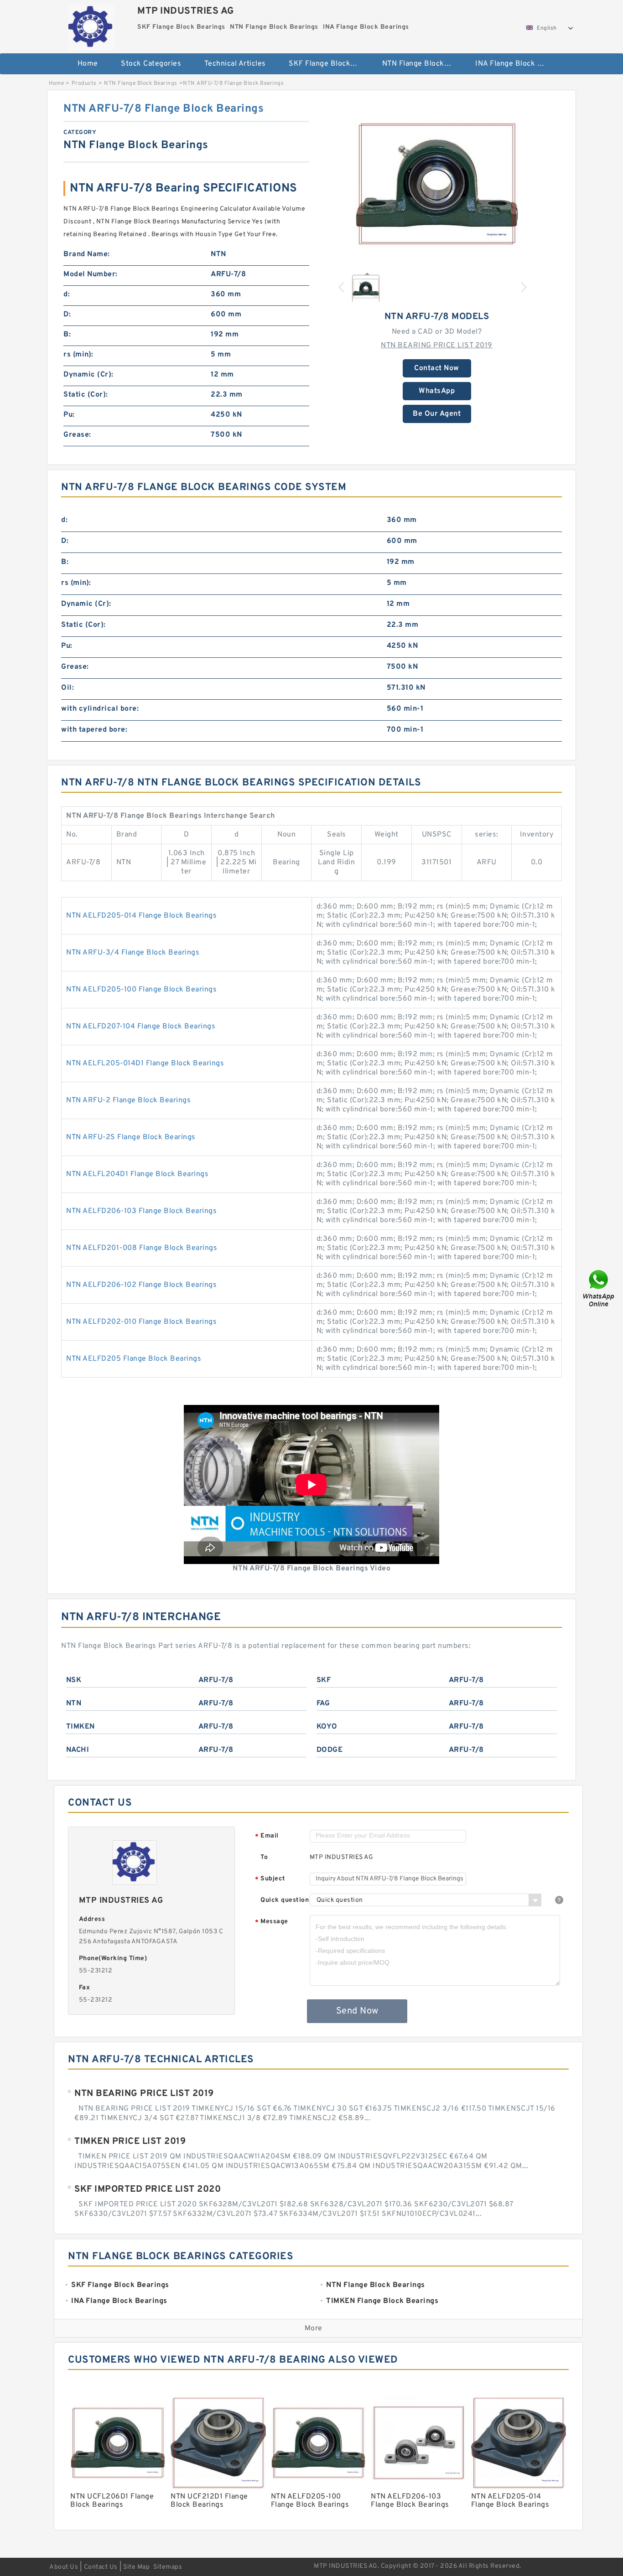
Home (88, 64)
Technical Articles (235, 64)
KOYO (327, 1727)
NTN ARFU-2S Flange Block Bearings (131, 1137)
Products (84, 83)
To (264, 1857)
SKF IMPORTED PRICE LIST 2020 (148, 2189)
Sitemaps (168, 2567)
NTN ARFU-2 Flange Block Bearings (128, 1100)
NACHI (78, 1750)
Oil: (67, 688)
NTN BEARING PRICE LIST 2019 (437, 346)
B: (67, 335)
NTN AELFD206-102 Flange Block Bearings (141, 1285)
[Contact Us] (599, 1288)
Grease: (77, 435)
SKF (324, 1680)
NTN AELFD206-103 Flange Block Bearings (141, 1211)
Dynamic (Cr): (88, 375)
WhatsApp (437, 391)
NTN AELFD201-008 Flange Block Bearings (142, 1248)
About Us (64, 2567)
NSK (74, 1680)
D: (67, 315)
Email (267, 1836)
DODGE (330, 1750)
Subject (270, 1879)
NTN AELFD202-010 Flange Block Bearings (141, 1322)
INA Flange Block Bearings (516, 64)
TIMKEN (80, 1727)
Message (272, 1922)
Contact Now (437, 368)
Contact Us (101, 2567)
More (314, 2328)
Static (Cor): (86, 395)
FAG (323, 1704)
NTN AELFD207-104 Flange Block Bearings (141, 1027)
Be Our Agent (437, 414)
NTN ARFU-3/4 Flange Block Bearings (133, 953)
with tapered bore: (94, 730)
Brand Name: (87, 254)
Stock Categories (151, 64)
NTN (74, 1704)
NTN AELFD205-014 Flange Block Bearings (141, 916)
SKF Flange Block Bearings (329, 64)
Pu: (69, 415)
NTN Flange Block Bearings (423, 64)
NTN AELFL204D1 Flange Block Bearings (137, 1174)
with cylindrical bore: (100, 709)
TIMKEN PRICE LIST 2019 (130, 2142)
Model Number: (91, 274)
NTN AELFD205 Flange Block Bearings (134, 1359)
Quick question (285, 1900)
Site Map (136, 2567)
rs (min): (78, 355)
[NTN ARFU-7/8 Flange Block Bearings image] (437, 184)
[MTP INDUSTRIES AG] (91, 25)
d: (67, 294)
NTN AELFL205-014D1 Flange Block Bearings (145, 1063)
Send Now (357, 2011)
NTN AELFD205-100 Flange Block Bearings (141, 990)
